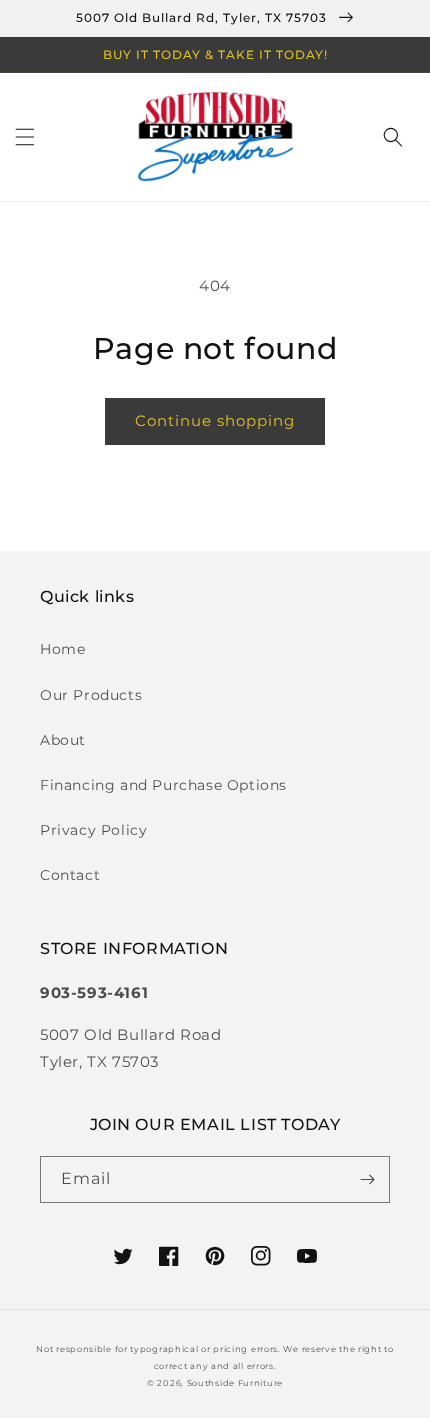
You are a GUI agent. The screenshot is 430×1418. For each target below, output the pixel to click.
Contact (70, 875)
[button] (25, 137)
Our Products (91, 695)
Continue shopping (215, 420)
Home (62, 649)
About (63, 740)
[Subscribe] (367, 1179)
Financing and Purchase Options (163, 785)
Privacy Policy (93, 830)
